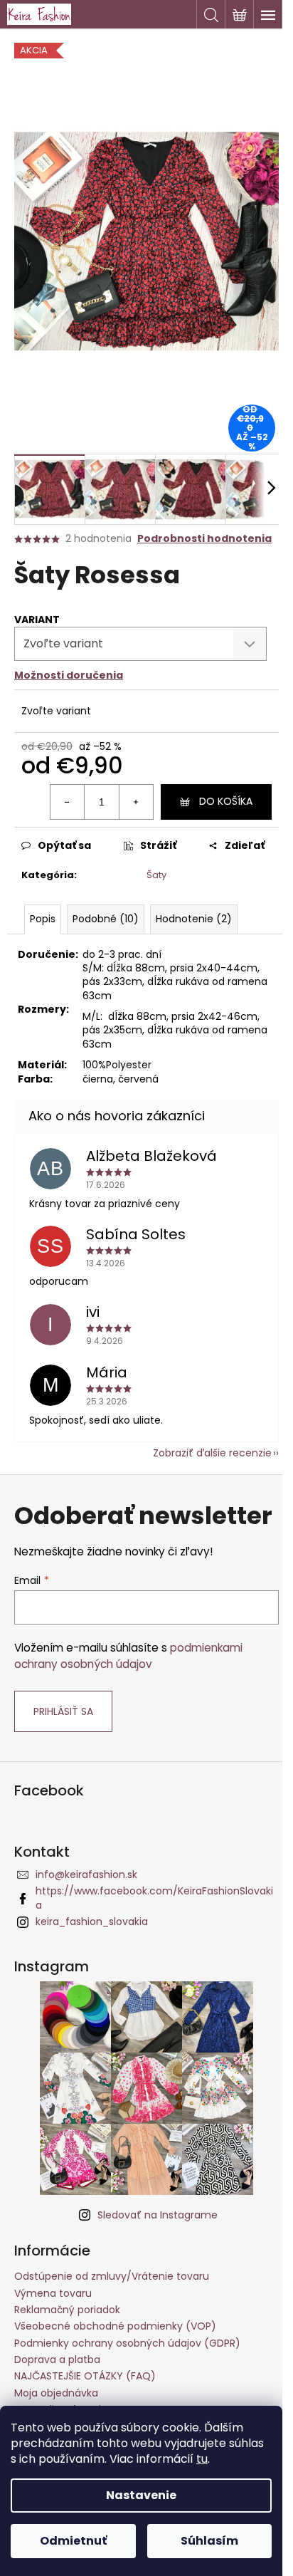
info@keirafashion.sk (86, 1874)
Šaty (156, 875)
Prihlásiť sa (63, 1711)
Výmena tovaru (53, 2293)
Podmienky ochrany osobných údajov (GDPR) (127, 2343)
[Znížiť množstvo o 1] (68, 802)
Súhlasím (209, 2541)
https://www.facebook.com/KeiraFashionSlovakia (154, 1898)
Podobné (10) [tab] (106, 919)
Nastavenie (141, 2495)
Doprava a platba (57, 2359)
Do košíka (226, 801)
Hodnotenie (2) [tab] (194, 919)
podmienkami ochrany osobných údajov (128, 1655)
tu (202, 2459)
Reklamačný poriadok (67, 2310)
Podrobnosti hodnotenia (204, 539)
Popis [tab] (43, 919)
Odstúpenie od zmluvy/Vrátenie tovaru (112, 2276)
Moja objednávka (56, 2393)
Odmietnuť (73, 2541)
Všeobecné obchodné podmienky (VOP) (115, 2326)
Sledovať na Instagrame (158, 2215)
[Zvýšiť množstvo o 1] (136, 802)
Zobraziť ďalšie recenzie (212, 1453)
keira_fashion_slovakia (92, 1921)
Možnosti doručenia (69, 675)
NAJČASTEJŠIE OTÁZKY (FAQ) (85, 2376)
